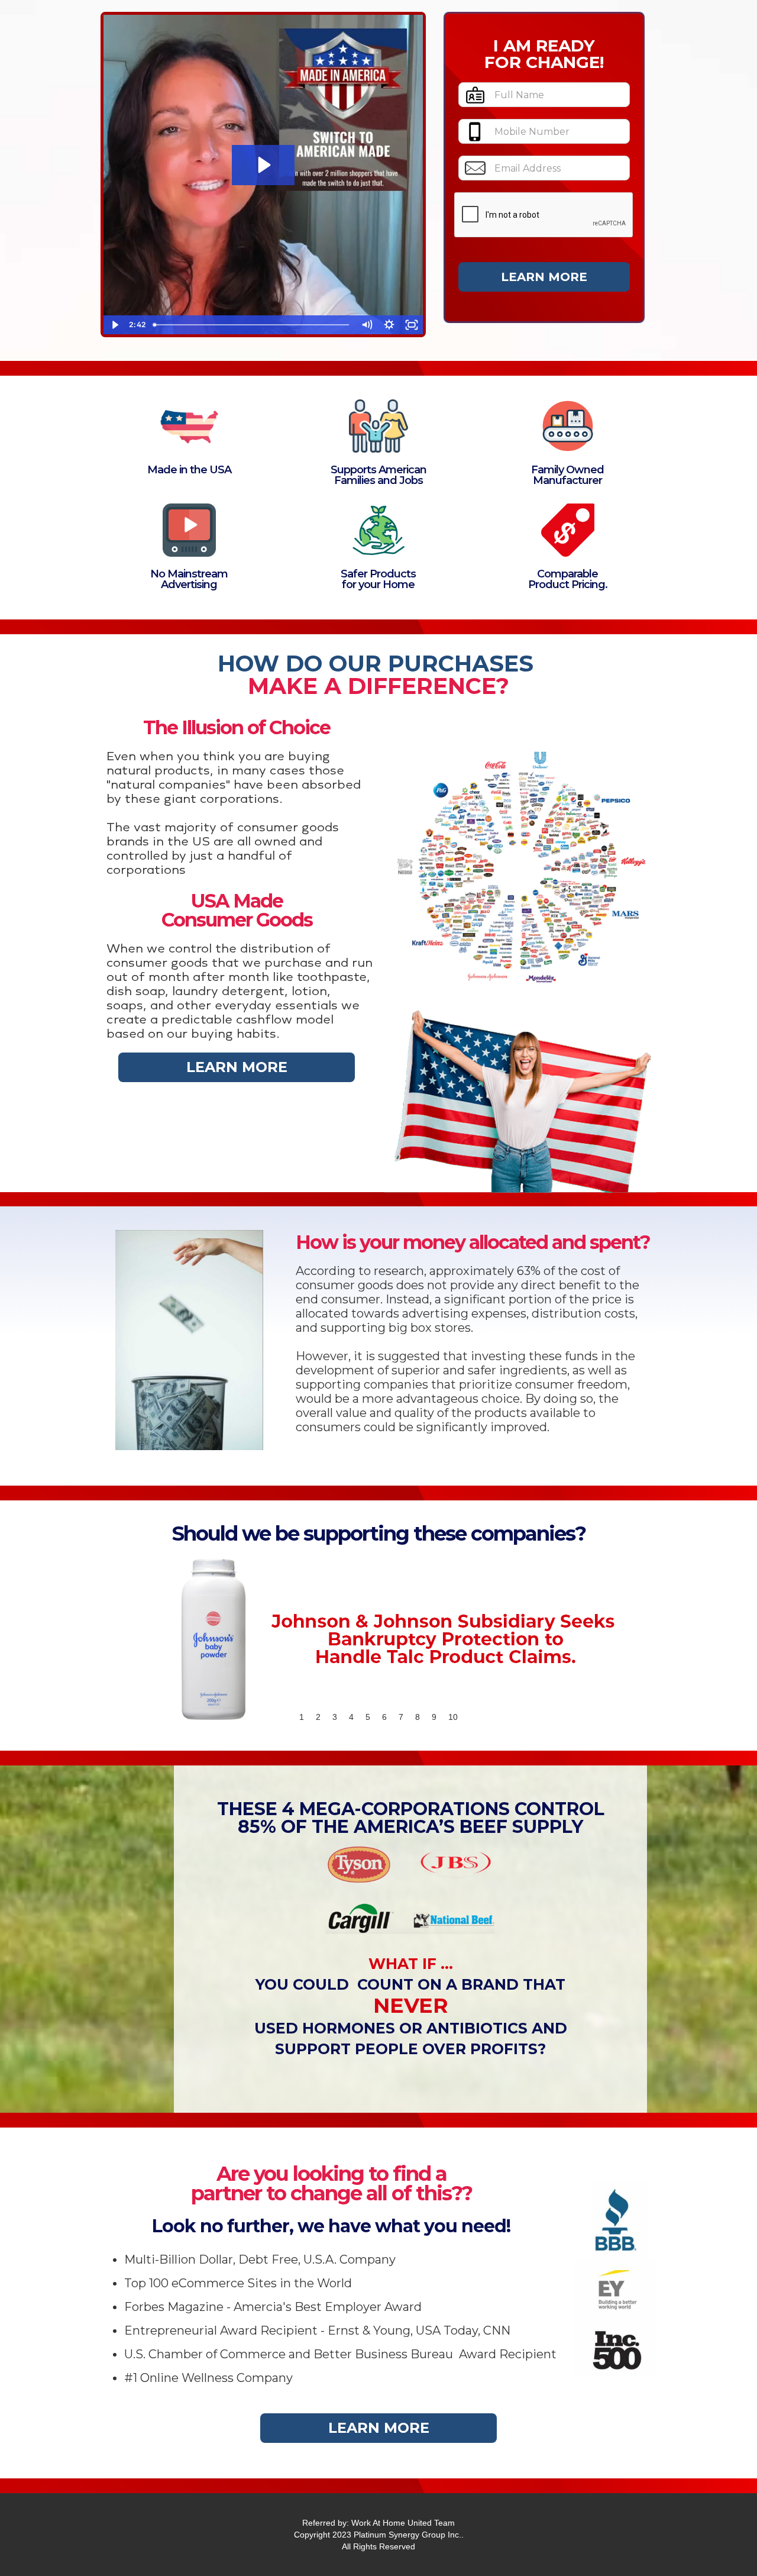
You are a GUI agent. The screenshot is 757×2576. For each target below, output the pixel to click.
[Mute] (367, 325)
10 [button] (453, 1717)
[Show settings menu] (389, 325)
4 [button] (351, 1717)
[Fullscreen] (412, 325)
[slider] (252, 325)
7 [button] (401, 1717)
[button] (124, 1638)
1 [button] (302, 1717)
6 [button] (384, 1717)
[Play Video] (115, 325)
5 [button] (368, 1717)
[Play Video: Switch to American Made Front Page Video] (263, 165)
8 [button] (418, 1717)
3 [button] (335, 1717)
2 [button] (318, 1717)
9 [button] (434, 1717)
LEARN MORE (237, 1067)
